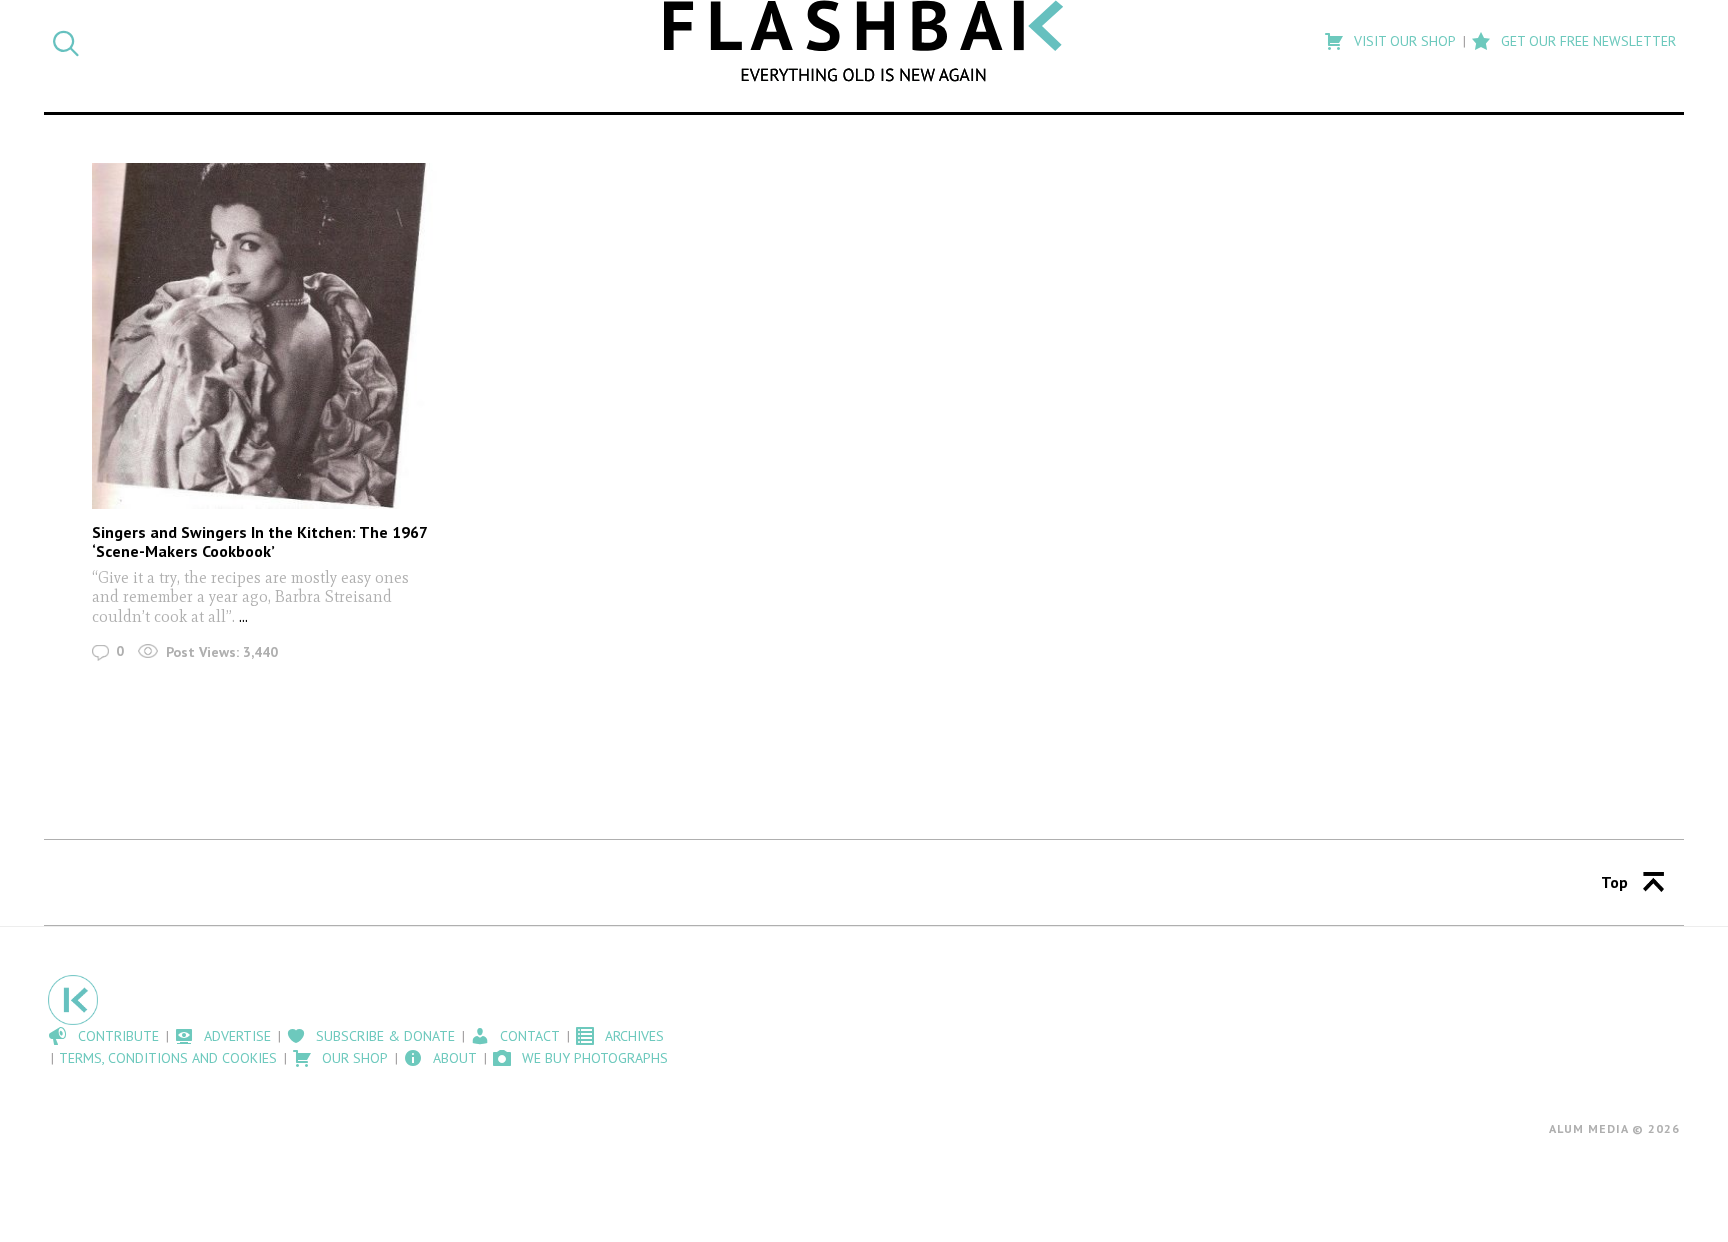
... (243, 616)
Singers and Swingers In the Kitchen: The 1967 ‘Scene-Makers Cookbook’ (259, 541)
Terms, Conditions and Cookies (168, 1058)
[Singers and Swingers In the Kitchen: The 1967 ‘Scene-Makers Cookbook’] (264, 335)
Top (1614, 882)
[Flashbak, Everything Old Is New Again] (864, 41)
